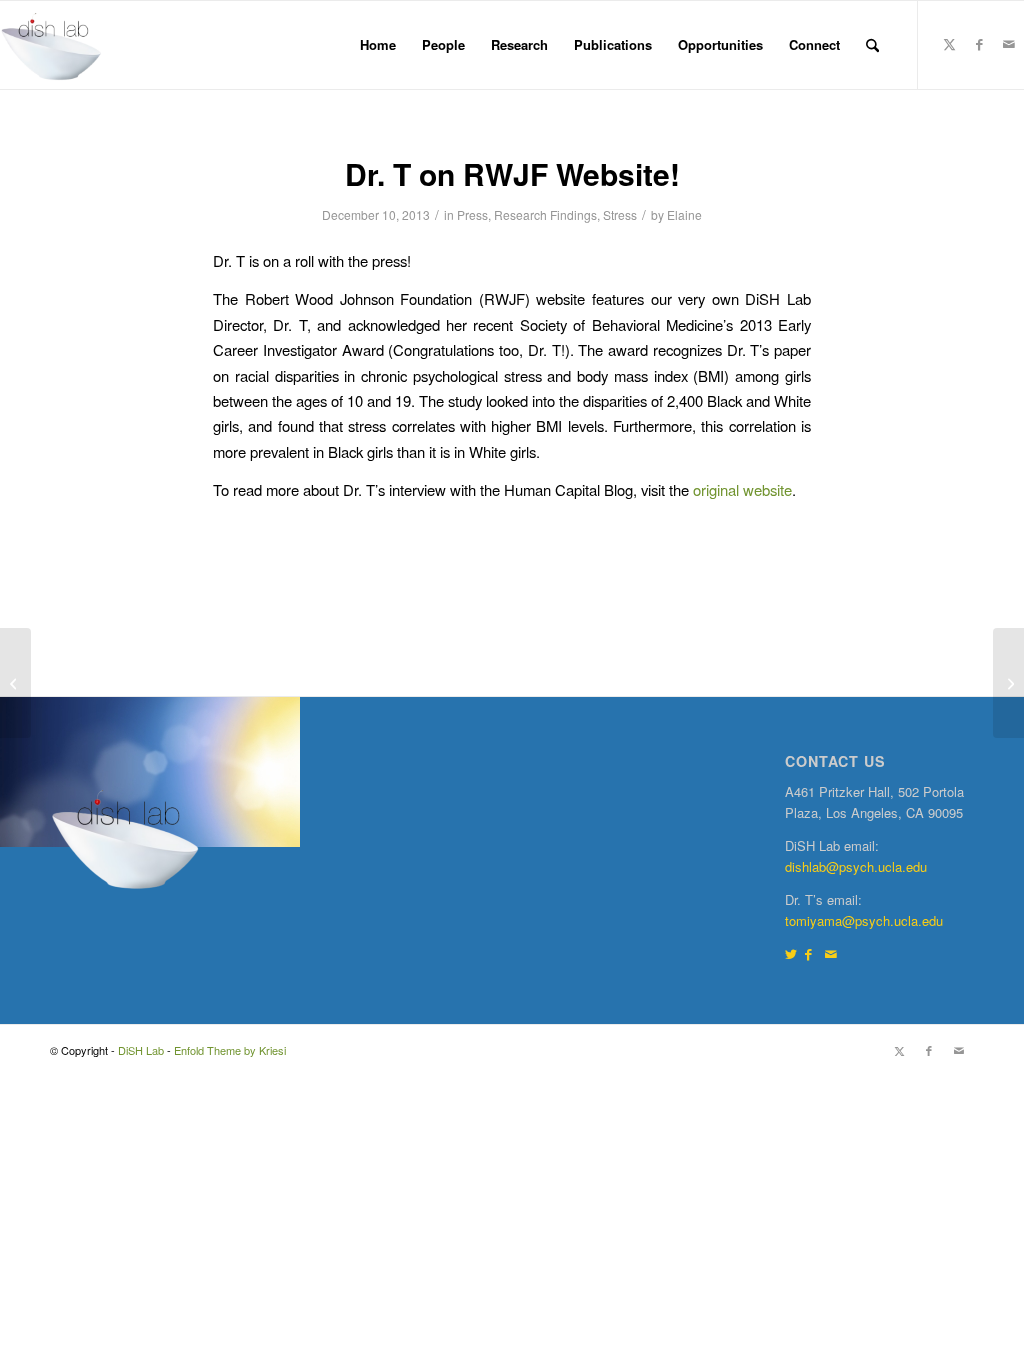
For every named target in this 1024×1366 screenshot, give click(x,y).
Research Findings (545, 214)
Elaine (684, 214)
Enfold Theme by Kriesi (230, 1050)
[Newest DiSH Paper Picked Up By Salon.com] (15, 683)
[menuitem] (378, 45)
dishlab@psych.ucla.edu (856, 866)
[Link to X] (949, 44)
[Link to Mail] (1009, 44)
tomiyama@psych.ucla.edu (864, 920)
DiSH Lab (141, 1050)
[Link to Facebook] (979, 44)
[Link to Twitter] (791, 953)
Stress (620, 214)
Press (472, 214)
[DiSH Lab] (51, 45)
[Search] (872, 45)
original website (742, 489)
